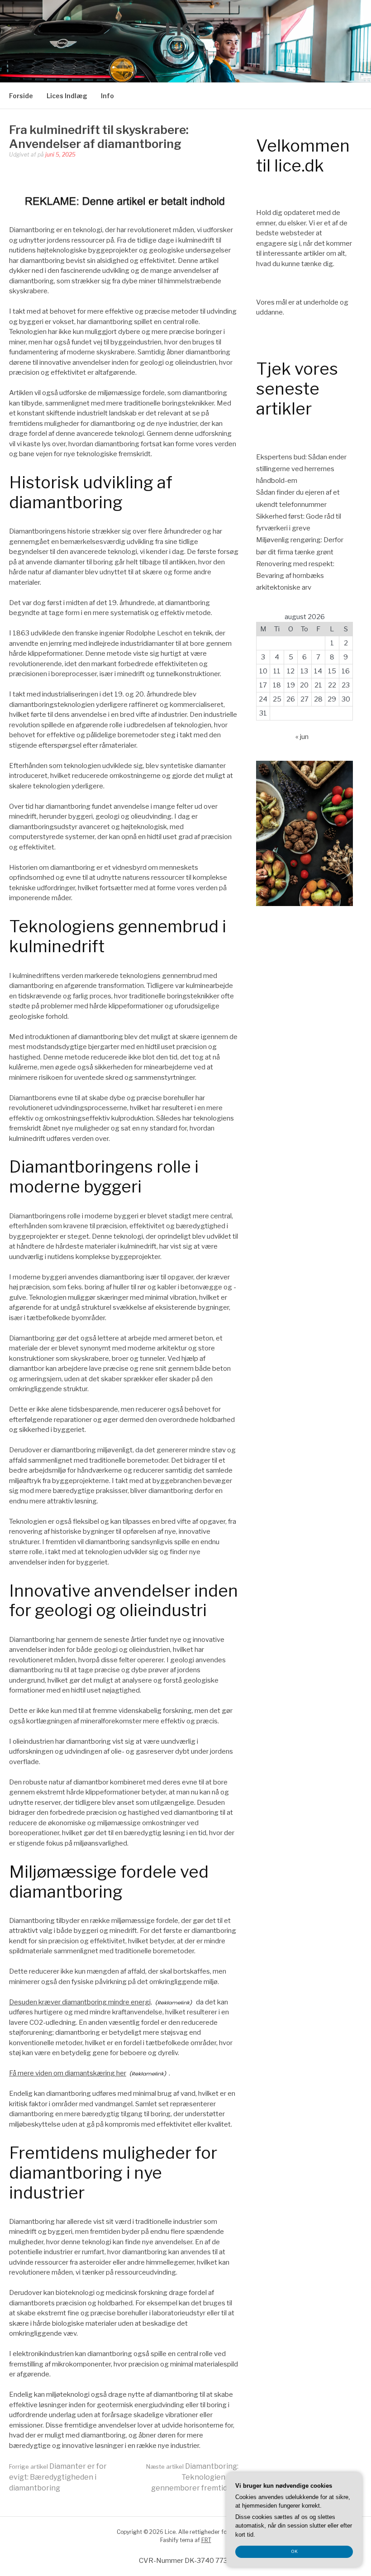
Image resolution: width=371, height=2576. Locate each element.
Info (107, 96)
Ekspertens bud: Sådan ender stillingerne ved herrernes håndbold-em (301, 469)
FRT (206, 2540)
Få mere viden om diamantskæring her (68, 2073)
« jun (302, 737)
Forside (21, 96)
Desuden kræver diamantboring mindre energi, (81, 2002)
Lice (185, 29)
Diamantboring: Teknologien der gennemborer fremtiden (192, 2477)
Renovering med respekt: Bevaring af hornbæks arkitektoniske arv (295, 576)
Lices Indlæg (67, 96)
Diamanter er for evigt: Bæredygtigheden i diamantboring (58, 2477)
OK (294, 2551)
